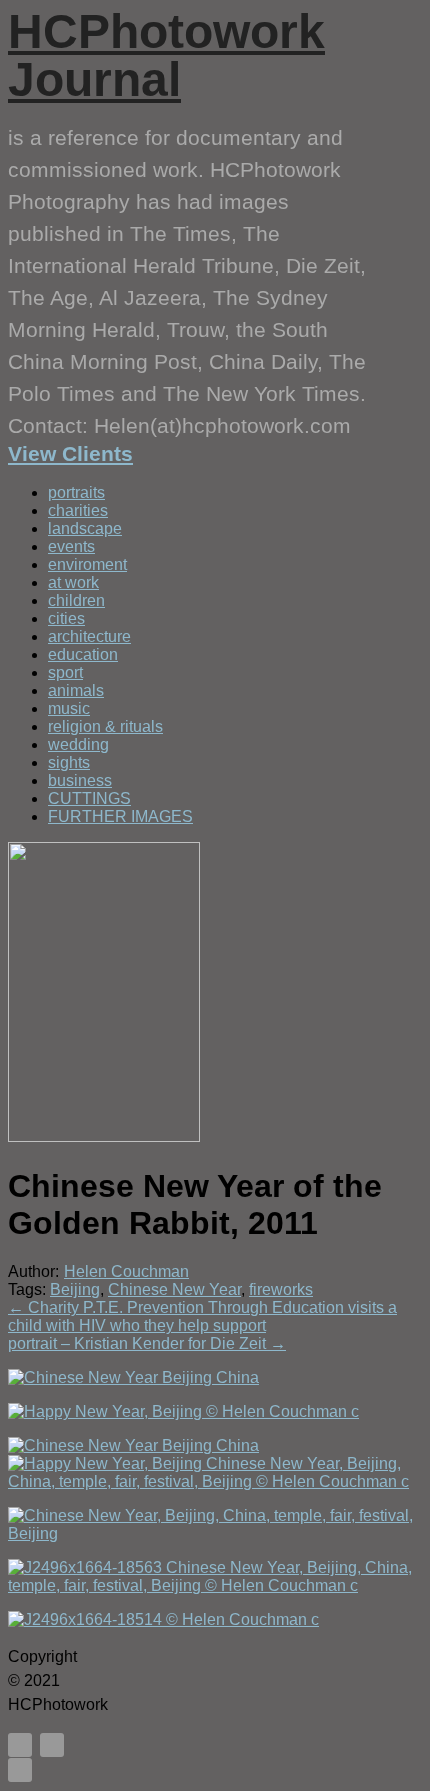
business (80, 780)
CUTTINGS (89, 798)
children (76, 600)
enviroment (87, 564)
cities (66, 618)
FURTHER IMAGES (120, 816)
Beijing (75, 1289)
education (83, 654)
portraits (76, 492)
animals (76, 690)
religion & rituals (105, 726)
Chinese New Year (174, 1289)
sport (65, 672)
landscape (85, 528)
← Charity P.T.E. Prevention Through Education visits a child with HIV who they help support (202, 1316)
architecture (89, 636)
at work (73, 582)
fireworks (281, 1289)
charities (78, 510)
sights (69, 762)
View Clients (70, 454)
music (69, 708)
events (71, 546)
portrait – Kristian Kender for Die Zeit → (147, 1343)
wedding (78, 744)
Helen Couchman (126, 1271)
